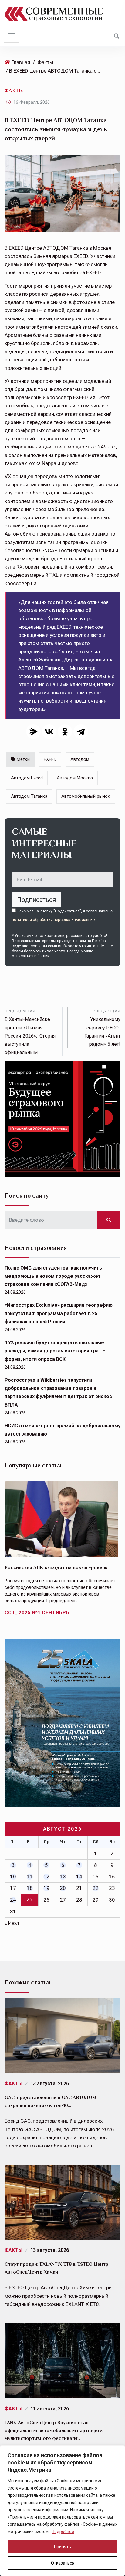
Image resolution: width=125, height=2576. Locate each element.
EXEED (50, 759)
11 (30, 1877)
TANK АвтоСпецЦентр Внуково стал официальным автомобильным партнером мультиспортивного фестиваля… (54, 2431)
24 (13, 1900)
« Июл (12, 1923)
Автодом (80, 759)
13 (63, 1877)
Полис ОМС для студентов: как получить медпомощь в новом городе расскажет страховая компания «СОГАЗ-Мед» (53, 1276)
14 (79, 1877)
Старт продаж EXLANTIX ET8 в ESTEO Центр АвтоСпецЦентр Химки (56, 2268)
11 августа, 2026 (50, 2409)
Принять (62, 2547)
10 (13, 1877)
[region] (62, 2511)
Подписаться (36, 900)
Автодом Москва (75, 778)
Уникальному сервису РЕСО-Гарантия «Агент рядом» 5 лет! (102, 1028)
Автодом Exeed (27, 778)
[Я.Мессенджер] (33, 732)
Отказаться (63, 2563)
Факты (46, 62)
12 (46, 1877)
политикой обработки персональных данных (54, 920)
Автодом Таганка (29, 796)
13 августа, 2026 (50, 2084)
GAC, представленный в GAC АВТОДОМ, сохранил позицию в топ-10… (51, 2102)
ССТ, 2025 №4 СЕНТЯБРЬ (37, 1613)
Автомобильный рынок (86, 796)
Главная (21, 62)
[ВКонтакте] (49, 732)
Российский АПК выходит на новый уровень (56, 1567)
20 (63, 1888)
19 (46, 1888)
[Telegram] (81, 732)
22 (96, 1888)
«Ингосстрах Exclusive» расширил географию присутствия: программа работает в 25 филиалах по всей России (59, 1313)
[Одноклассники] (65, 732)
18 (30, 1888)
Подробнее (63, 2532)
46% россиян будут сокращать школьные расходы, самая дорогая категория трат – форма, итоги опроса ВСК (55, 1351)
